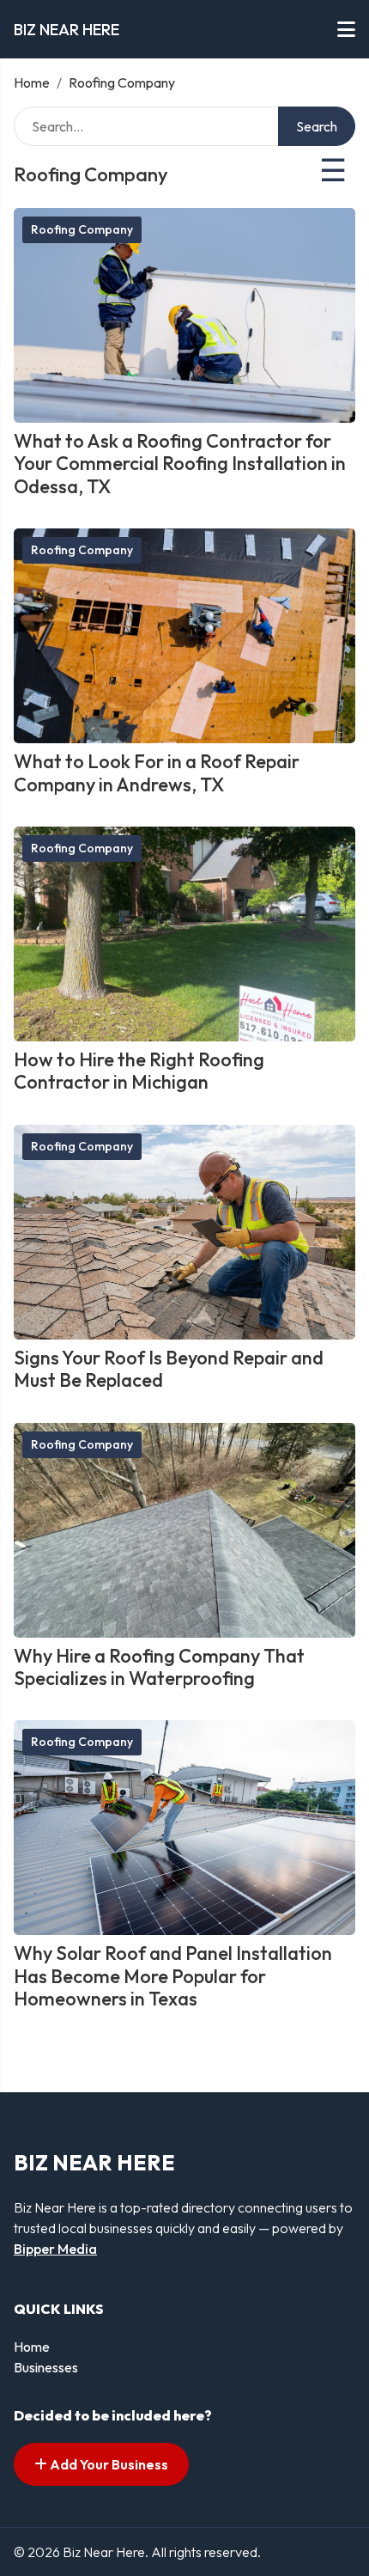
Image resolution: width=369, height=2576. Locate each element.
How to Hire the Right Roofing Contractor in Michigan (139, 1071)
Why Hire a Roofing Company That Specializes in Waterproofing (159, 1667)
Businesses (46, 2367)
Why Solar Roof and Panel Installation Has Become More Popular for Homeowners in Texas (173, 1976)
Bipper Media (55, 2249)
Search (317, 126)
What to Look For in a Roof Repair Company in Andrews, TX (157, 772)
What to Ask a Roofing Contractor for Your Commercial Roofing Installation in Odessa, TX (180, 464)
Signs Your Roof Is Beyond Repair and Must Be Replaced (169, 1369)
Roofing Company (82, 229)
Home (32, 82)
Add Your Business (108, 2464)
